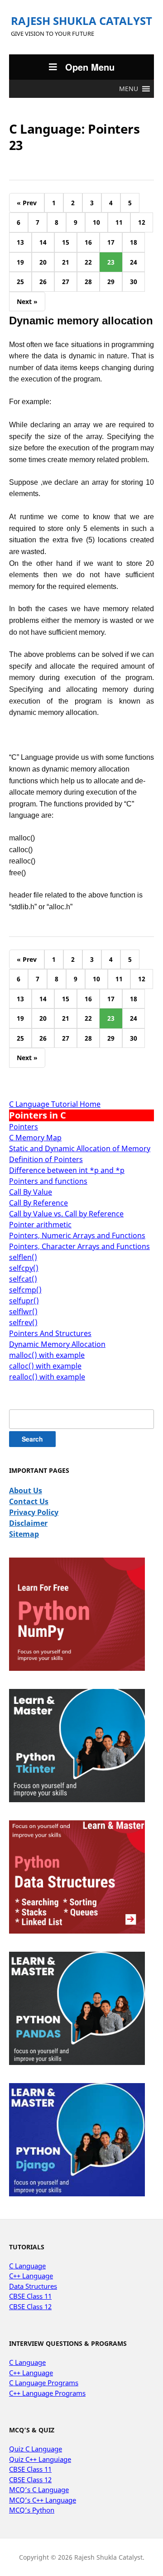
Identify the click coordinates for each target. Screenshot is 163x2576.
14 (43, 242)
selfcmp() (25, 1290)
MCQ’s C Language (39, 2489)
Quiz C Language (36, 2449)
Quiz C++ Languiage (40, 2459)
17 (111, 242)
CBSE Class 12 (30, 2306)
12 (142, 222)
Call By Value (31, 1192)
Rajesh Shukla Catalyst (81, 21)
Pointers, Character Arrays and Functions (79, 1246)
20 (43, 262)
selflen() (23, 1257)
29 (111, 282)
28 (88, 282)
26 (43, 282)
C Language (27, 2266)
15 (66, 242)
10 (96, 222)
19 (20, 262)
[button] (129, 89)
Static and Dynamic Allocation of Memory (80, 1148)
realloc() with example (47, 1377)
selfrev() (23, 1322)
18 (134, 242)
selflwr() (23, 1312)
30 (134, 282)
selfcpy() (24, 1268)
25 (20, 282)
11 (119, 222)
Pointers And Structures (50, 1333)
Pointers (24, 1127)
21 (66, 262)
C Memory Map (35, 1138)
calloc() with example (45, 1366)
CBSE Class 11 (30, 2296)
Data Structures (33, 2286)
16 (88, 242)
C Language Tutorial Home (55, 1104)
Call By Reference (38, 1203)
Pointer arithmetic (40, 1225)
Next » (27, 301)
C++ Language (31, 2276)
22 (88, 262)
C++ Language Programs (47, 2393)
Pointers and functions (48, 1181)
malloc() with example (47, 1355)
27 (66, 282)
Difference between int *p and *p (67, 1170)
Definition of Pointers (46, 1159)
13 (20, 242)
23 (111, 262)
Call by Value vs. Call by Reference (66, 1214)
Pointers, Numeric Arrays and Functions (77, 1235)
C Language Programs (44, 2383)
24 (134, 262)
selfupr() (24, 1301)
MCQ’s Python (32, 2510)
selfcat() (23, 1279)
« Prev (27, 203)
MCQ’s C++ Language (43, 2500)
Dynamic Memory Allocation (57, 1344)
